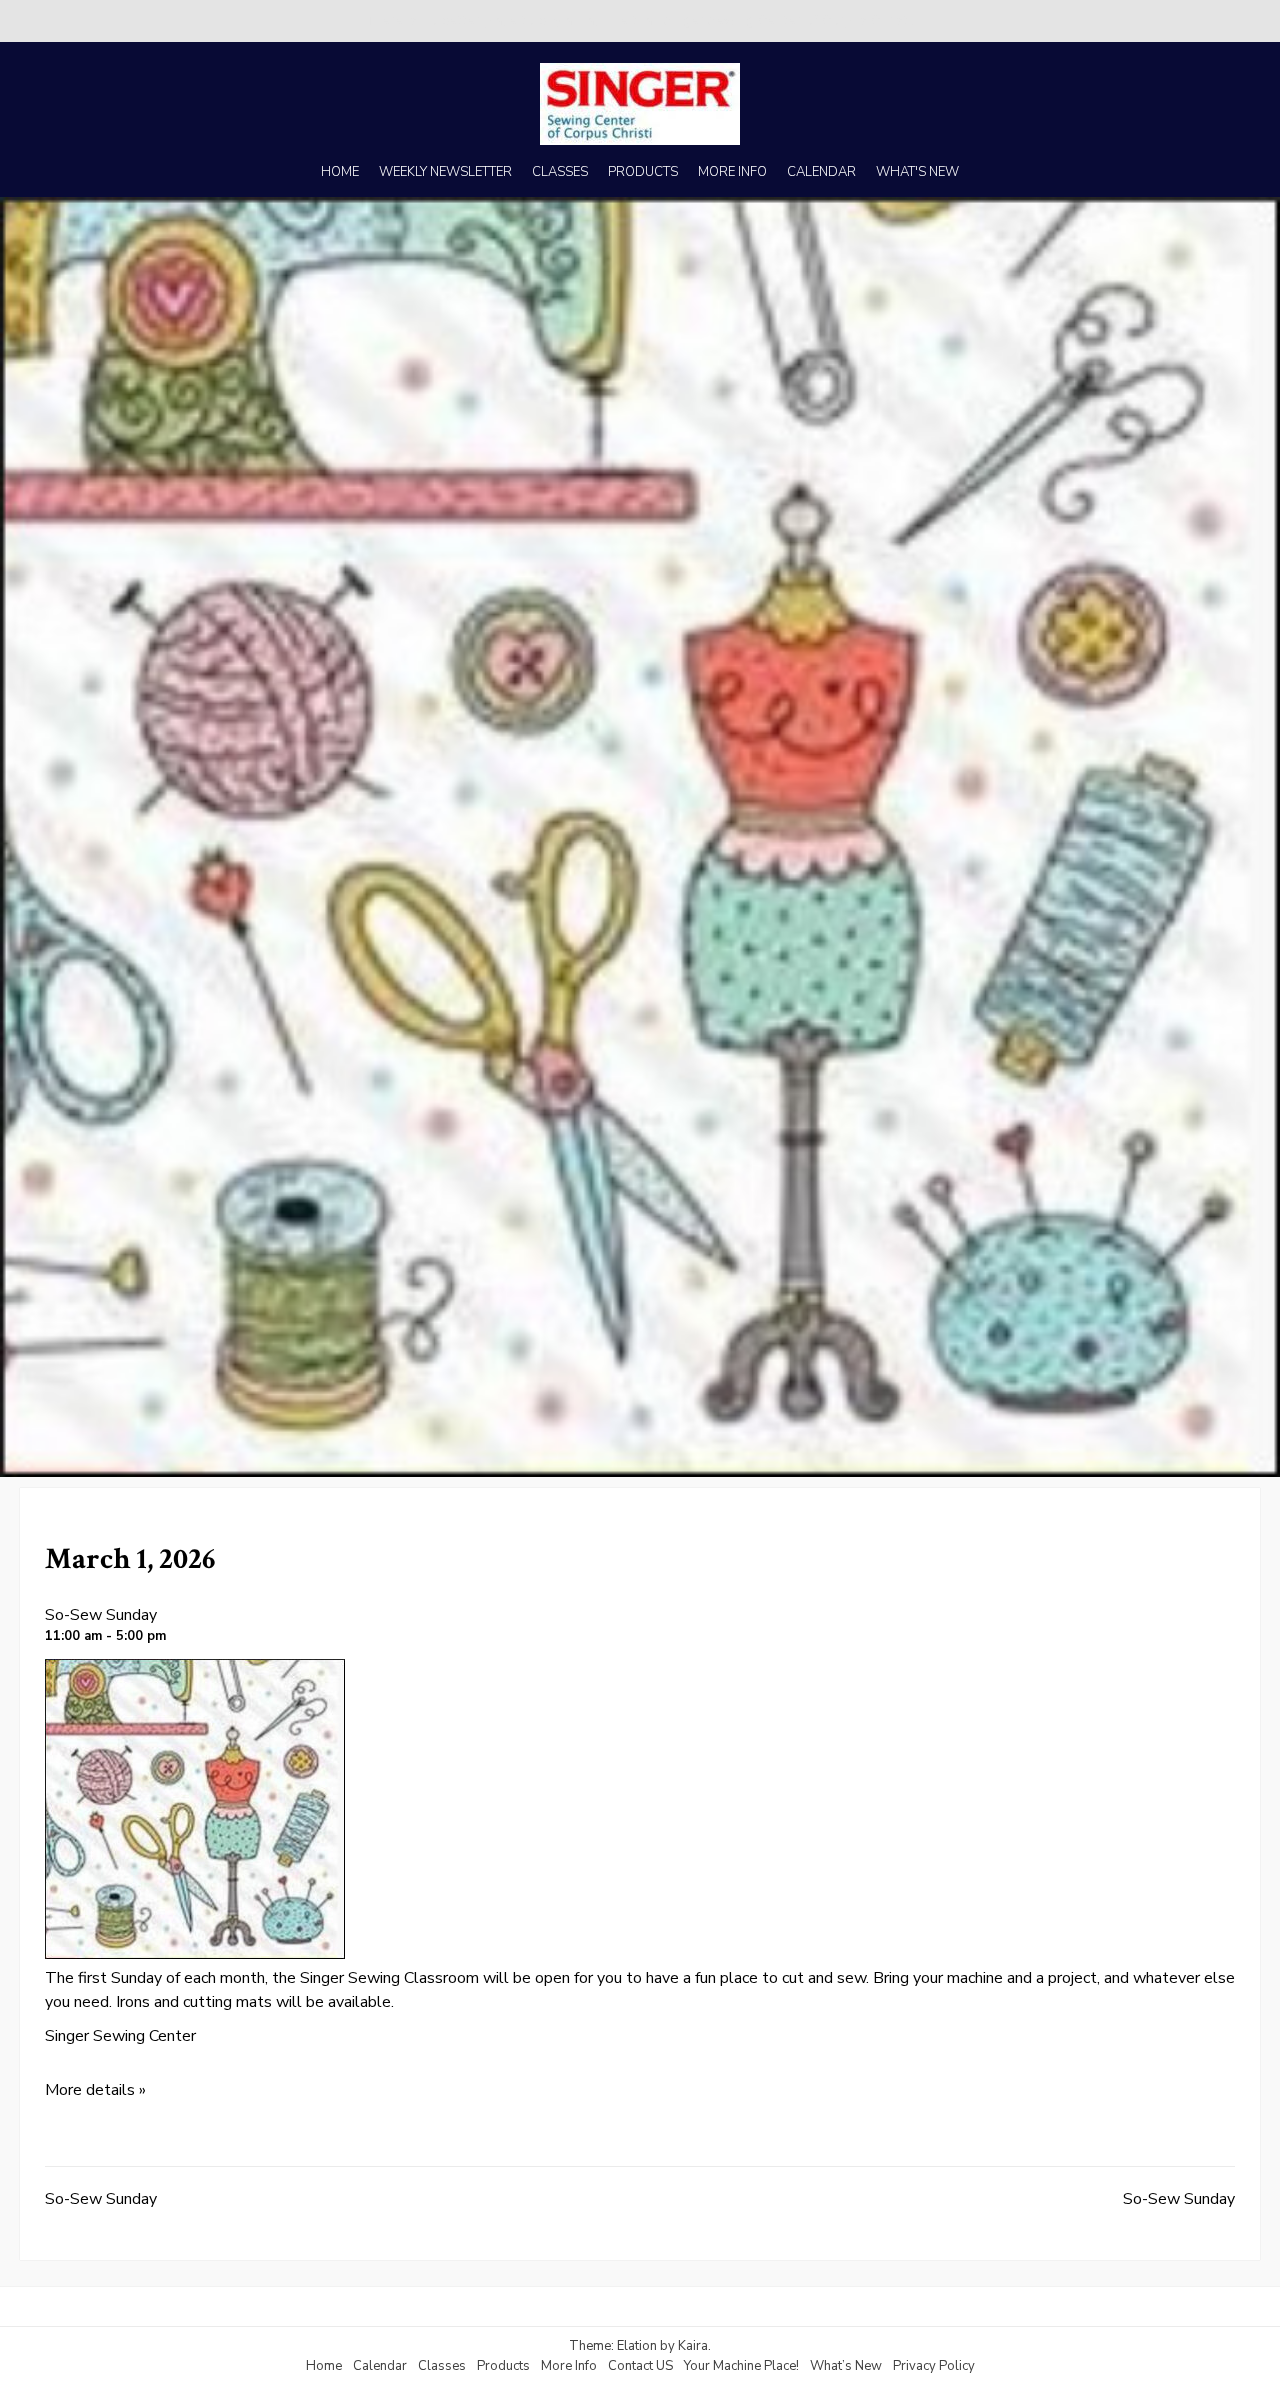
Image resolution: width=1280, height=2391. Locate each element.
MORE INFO (732, 172)
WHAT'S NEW (917, 172)
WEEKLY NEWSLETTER (445, 172)
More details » (95, 2090)
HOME (340, 172)
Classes (442, 2366)
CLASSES (560, 172)
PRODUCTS (643, 172)
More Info (569, 2366)
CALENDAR (821, 172)
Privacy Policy (934, 2366)
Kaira (693, 2346)
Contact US (640, 2366)
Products (503, 2366)
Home (324, 2366)
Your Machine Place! (741, 2366)
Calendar (380, 2366)
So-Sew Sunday (101, 1615)
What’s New (846, 2366)
